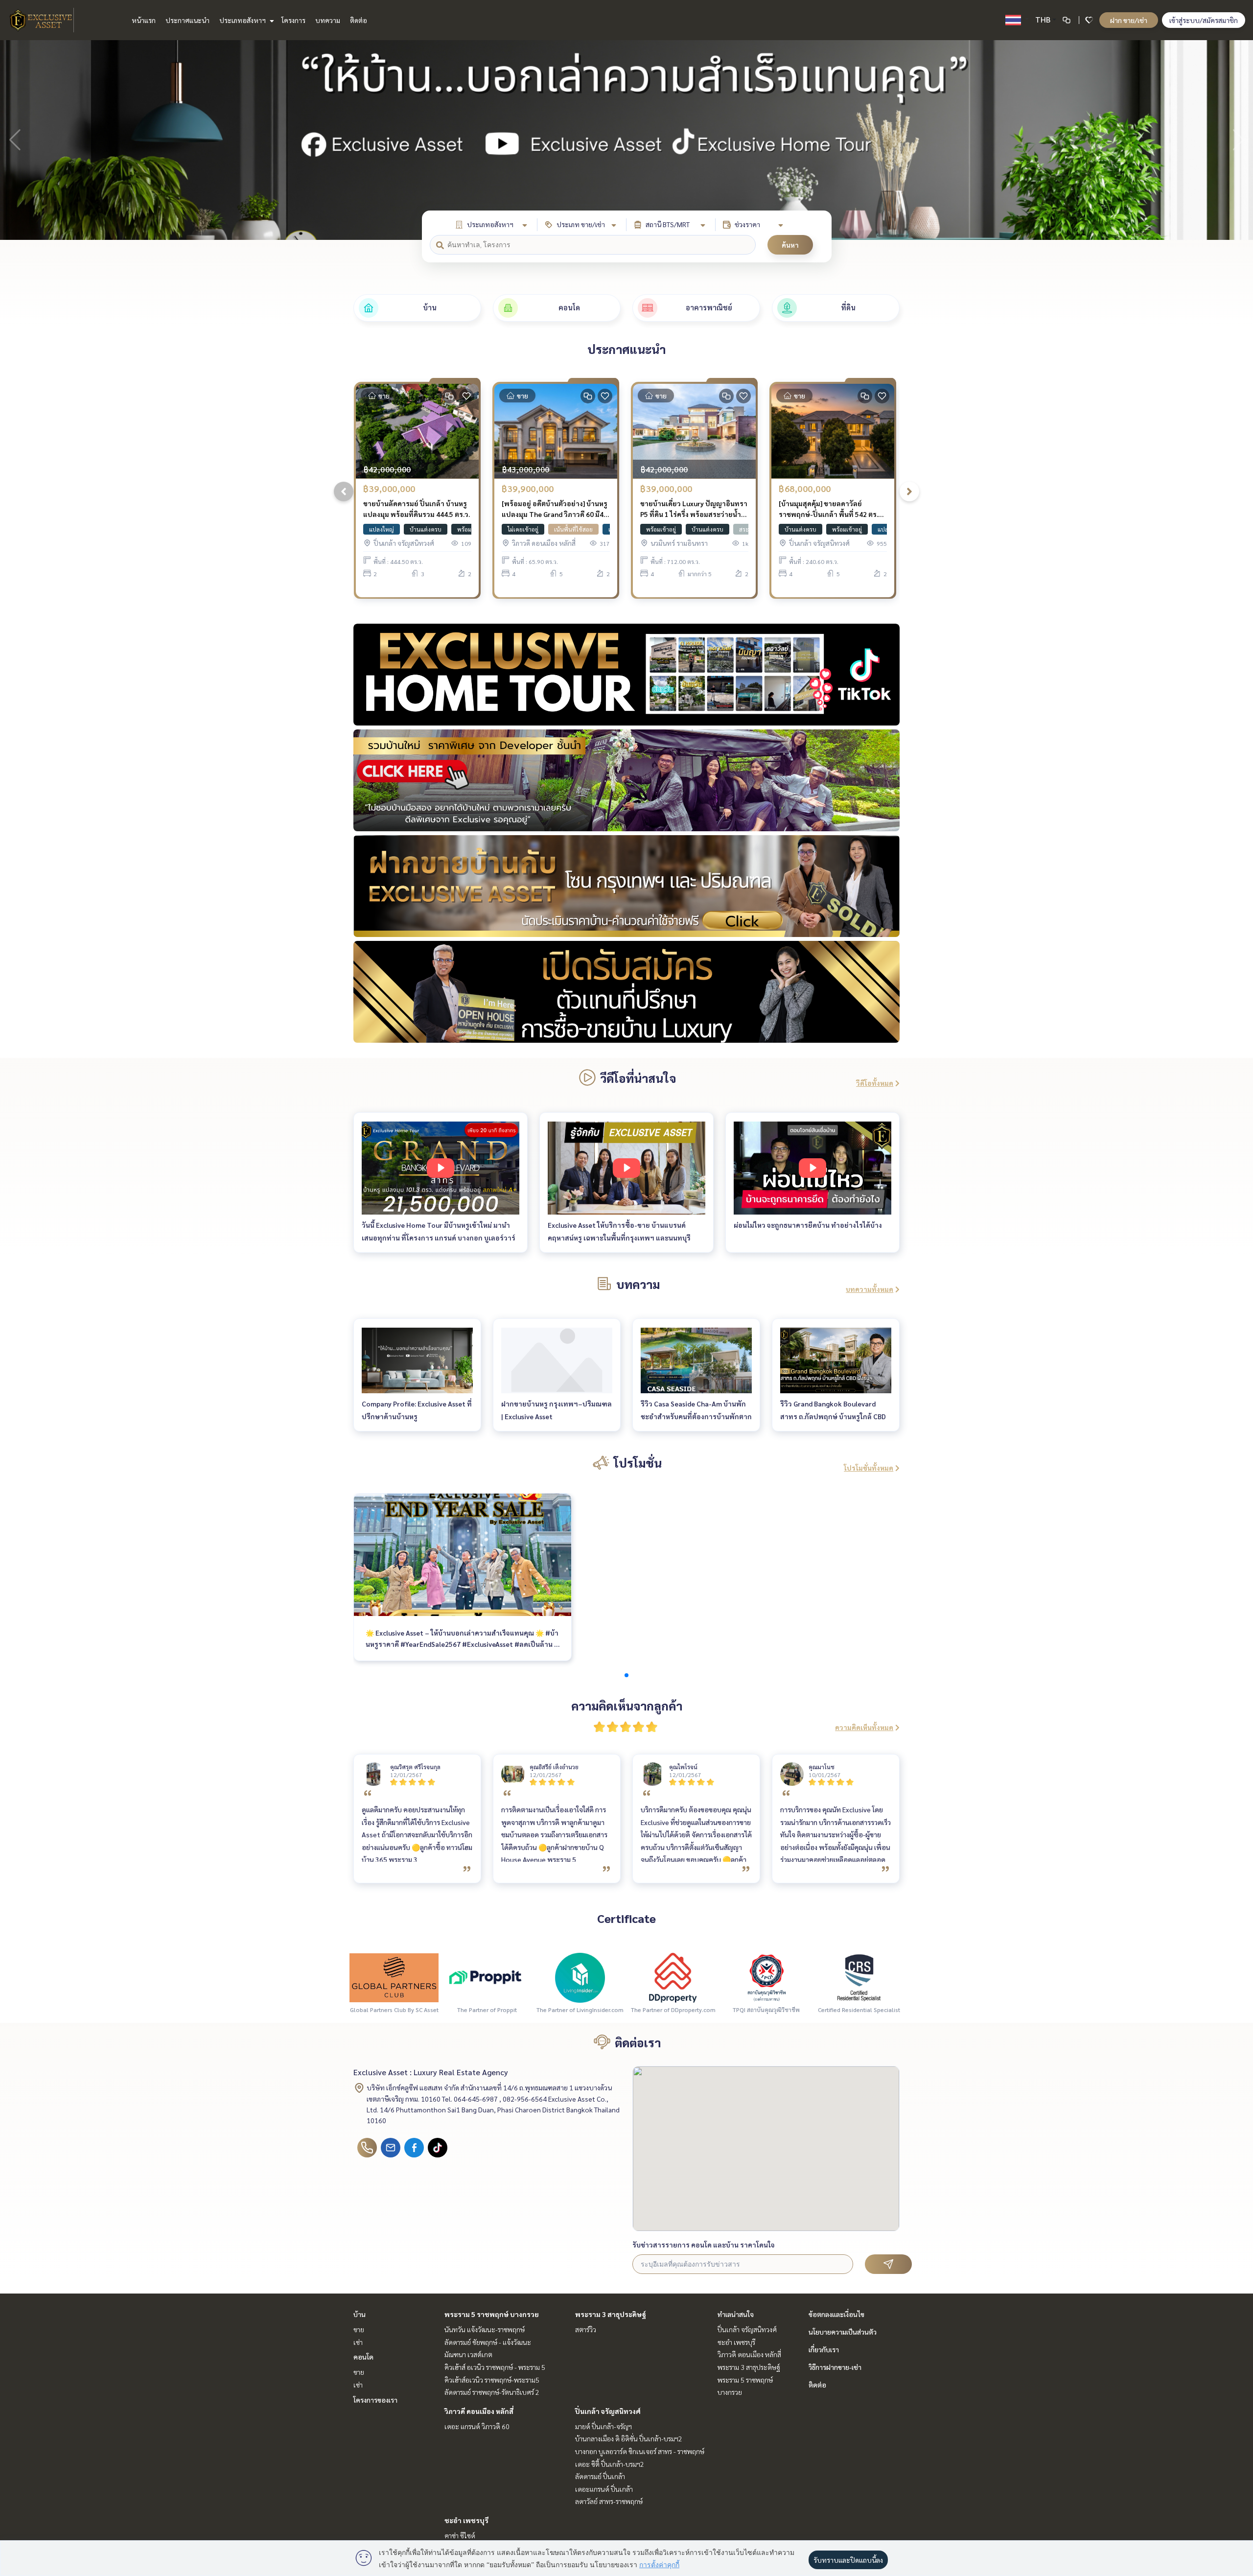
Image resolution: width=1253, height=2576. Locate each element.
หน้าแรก (144, 20)
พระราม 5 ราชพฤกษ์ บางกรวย (492, 2314)
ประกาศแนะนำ (187, 20)
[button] (1238, 140)
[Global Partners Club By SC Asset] (394, 1977)
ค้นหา (790, 245)
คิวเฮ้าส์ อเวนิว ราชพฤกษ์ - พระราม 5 (495, 2367)
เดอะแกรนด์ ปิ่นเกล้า (604, 2489)
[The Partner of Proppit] (487, 1977)
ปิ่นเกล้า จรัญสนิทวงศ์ (608, 2411)
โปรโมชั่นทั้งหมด (869, 1468)
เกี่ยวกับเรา (824, 2349)
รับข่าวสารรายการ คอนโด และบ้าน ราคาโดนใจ (704, 2245)
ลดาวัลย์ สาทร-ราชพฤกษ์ (609, 2501)
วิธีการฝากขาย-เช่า (835, 2367)
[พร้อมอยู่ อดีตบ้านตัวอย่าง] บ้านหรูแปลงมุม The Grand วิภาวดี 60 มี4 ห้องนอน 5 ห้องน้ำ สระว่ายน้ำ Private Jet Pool (555, 509)
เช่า (358, 2342)
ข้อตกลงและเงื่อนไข (836, 2314)
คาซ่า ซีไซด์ (460, 2535)
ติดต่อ (359, 20)
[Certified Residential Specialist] (859, 1977)
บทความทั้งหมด (870, 1289)
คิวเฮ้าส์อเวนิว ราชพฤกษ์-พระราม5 (492, 2380)
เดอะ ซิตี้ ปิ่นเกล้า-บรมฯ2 (610, 2464)
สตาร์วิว (586, 2329)
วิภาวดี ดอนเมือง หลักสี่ (479, 2411)
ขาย (359, 2329)
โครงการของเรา (375, 2400)
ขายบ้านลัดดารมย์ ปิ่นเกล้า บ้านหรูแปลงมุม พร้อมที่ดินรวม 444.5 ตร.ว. (417, 509)
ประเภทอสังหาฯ (243, 20)
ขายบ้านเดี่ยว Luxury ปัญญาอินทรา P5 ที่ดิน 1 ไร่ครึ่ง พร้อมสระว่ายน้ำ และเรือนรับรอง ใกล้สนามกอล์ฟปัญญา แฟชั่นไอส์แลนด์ (694, 509)
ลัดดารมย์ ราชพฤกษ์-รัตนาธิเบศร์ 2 (492, 2392)
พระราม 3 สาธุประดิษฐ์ (611, 2314)
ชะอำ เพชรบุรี (466, 2520)
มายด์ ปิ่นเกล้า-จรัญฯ (603, 2426)
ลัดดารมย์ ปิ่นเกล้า (600, 2476)
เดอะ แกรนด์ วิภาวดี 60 (477, 2426)
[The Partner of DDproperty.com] (673, 1977)
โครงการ (293, 20)
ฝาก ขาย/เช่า (1129, 20)
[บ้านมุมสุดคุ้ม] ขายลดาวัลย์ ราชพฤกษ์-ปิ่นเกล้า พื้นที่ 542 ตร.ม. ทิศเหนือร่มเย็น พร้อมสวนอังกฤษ (831, 509)
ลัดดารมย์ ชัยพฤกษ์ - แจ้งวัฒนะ (488, 2342)
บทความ (328, 20)
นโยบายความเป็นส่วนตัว (843, 2332)
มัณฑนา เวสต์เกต (468, 2354)
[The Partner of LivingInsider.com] (580, 1977)
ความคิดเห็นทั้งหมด (864, 1727)
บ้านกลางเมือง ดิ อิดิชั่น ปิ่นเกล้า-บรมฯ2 (629, 2438)
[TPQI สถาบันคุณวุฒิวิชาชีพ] (766, 1977)
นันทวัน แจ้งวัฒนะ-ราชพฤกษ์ (485, 2329)
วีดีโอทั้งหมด (875, 1083)
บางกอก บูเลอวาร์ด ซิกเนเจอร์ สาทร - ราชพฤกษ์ (640, 2451)
